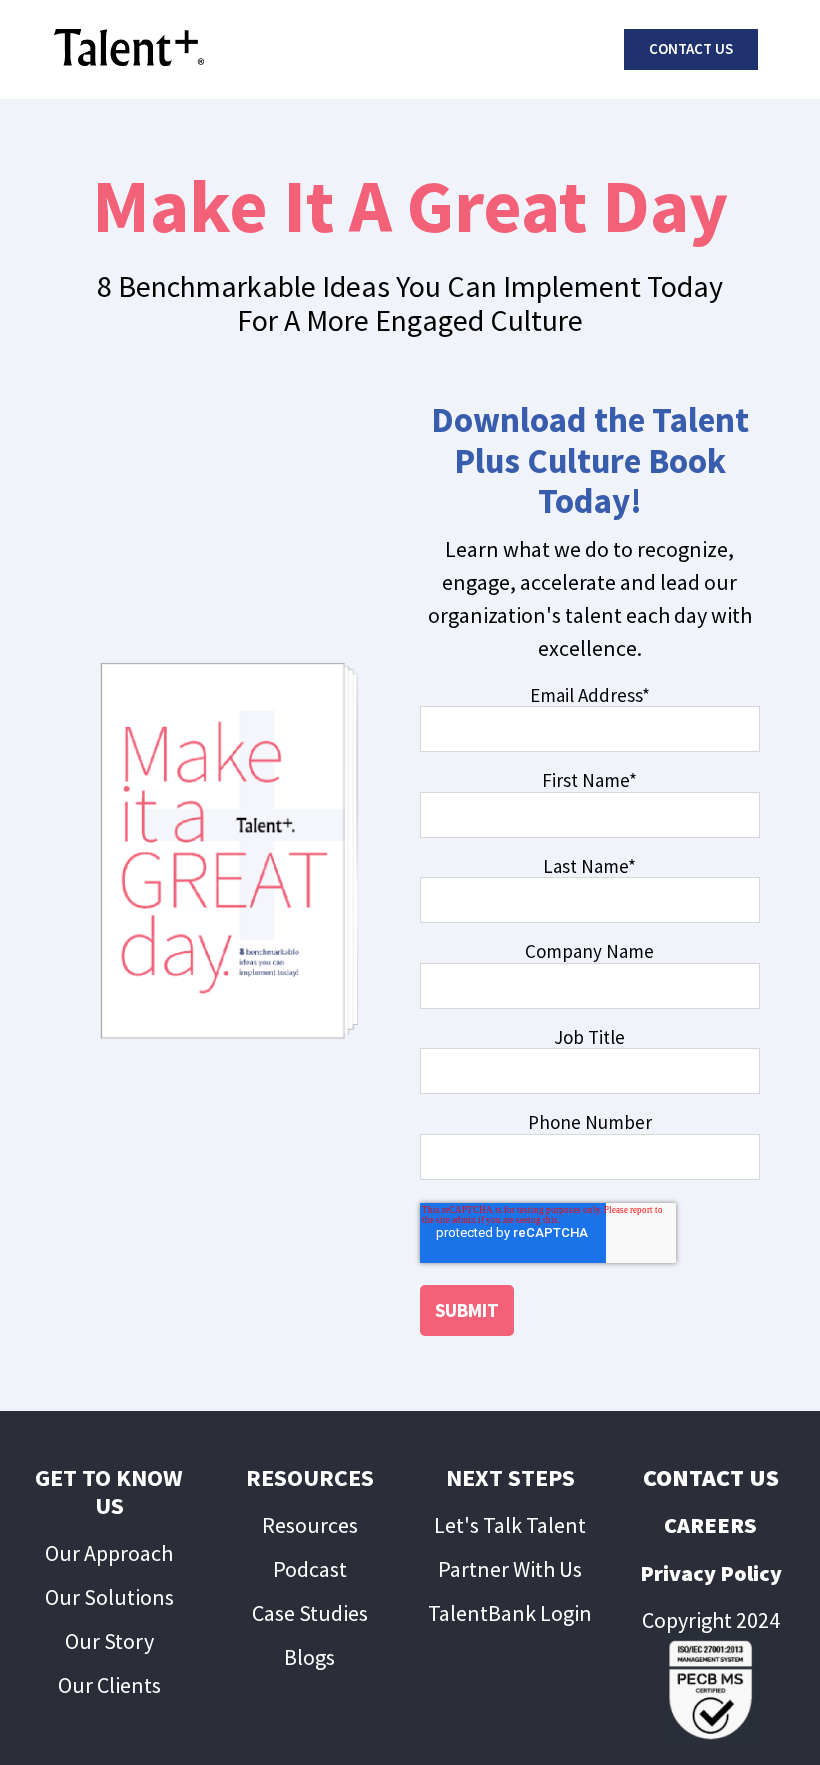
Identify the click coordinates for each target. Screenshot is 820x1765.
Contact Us (691, 48)
